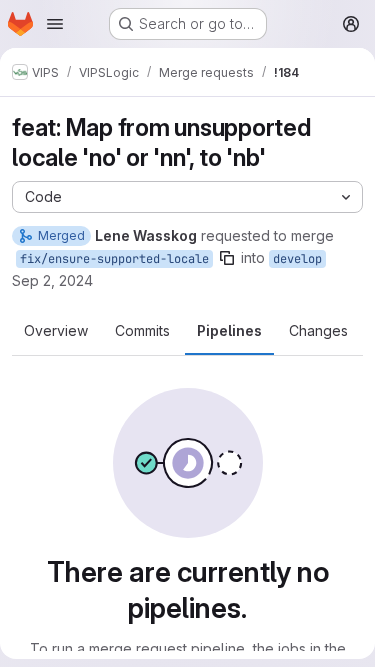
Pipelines (229, 330)
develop (297, 259)
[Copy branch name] (227, 258)
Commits (142, 330)
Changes (318, 330)
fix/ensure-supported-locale (114, 259)
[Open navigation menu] (55, 24)
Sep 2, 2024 (52, 280)
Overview (56, 330)
